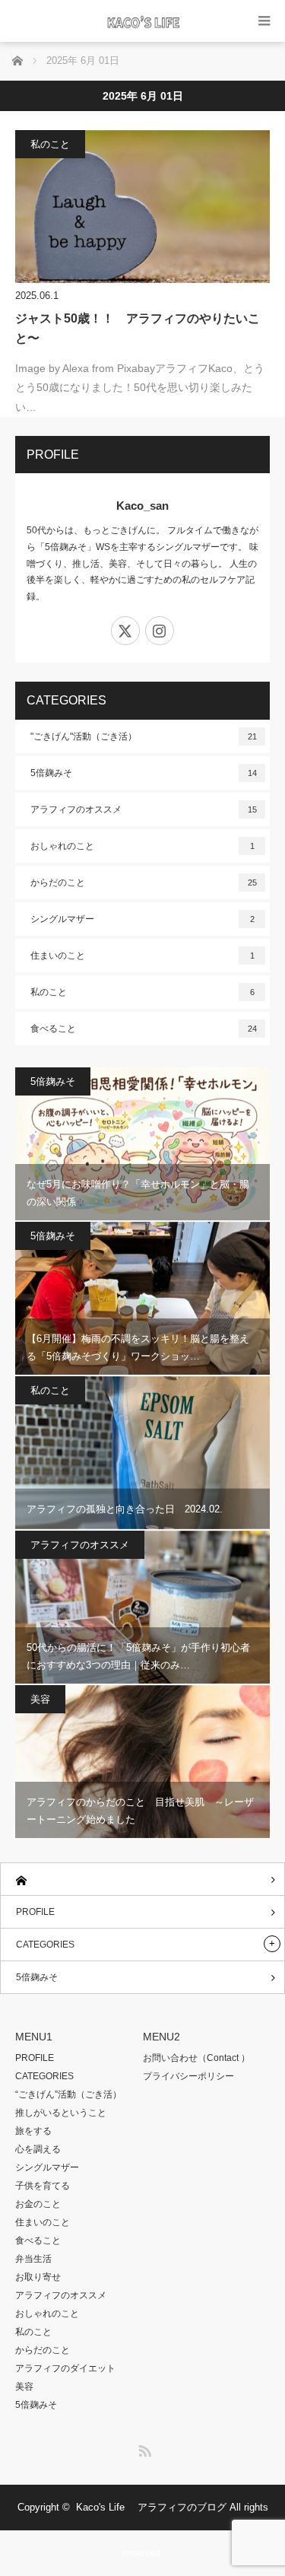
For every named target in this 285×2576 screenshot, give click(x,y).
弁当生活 (33, 2259)
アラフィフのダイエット (65, 2368)
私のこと (50, 144)
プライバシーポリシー (188, 2076)
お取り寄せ (38, 2277)
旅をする (33, 2131)
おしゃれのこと (142, 846)
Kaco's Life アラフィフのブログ (151, 2507)
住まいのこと (142, 956)
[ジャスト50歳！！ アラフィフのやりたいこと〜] (142, 207)
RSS (143, 2448)
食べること (144, 1029)
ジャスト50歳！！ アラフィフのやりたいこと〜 (138, 328)
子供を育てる (43, 2186)
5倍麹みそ (144, 773)
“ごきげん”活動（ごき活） (68, 2094)
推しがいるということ (61, 2113)
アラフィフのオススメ (144, 809)
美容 (40, 1699)
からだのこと (144, 883)
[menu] (264, 21)
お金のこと (38, 2204)
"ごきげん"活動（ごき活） (144, 736)
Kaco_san (142, 506)
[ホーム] (142, 1880)
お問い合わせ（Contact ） (196, 2058)
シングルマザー (142, 919)
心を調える (38, 2149)
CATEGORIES (45, 1945)
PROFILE (35, 1912)
